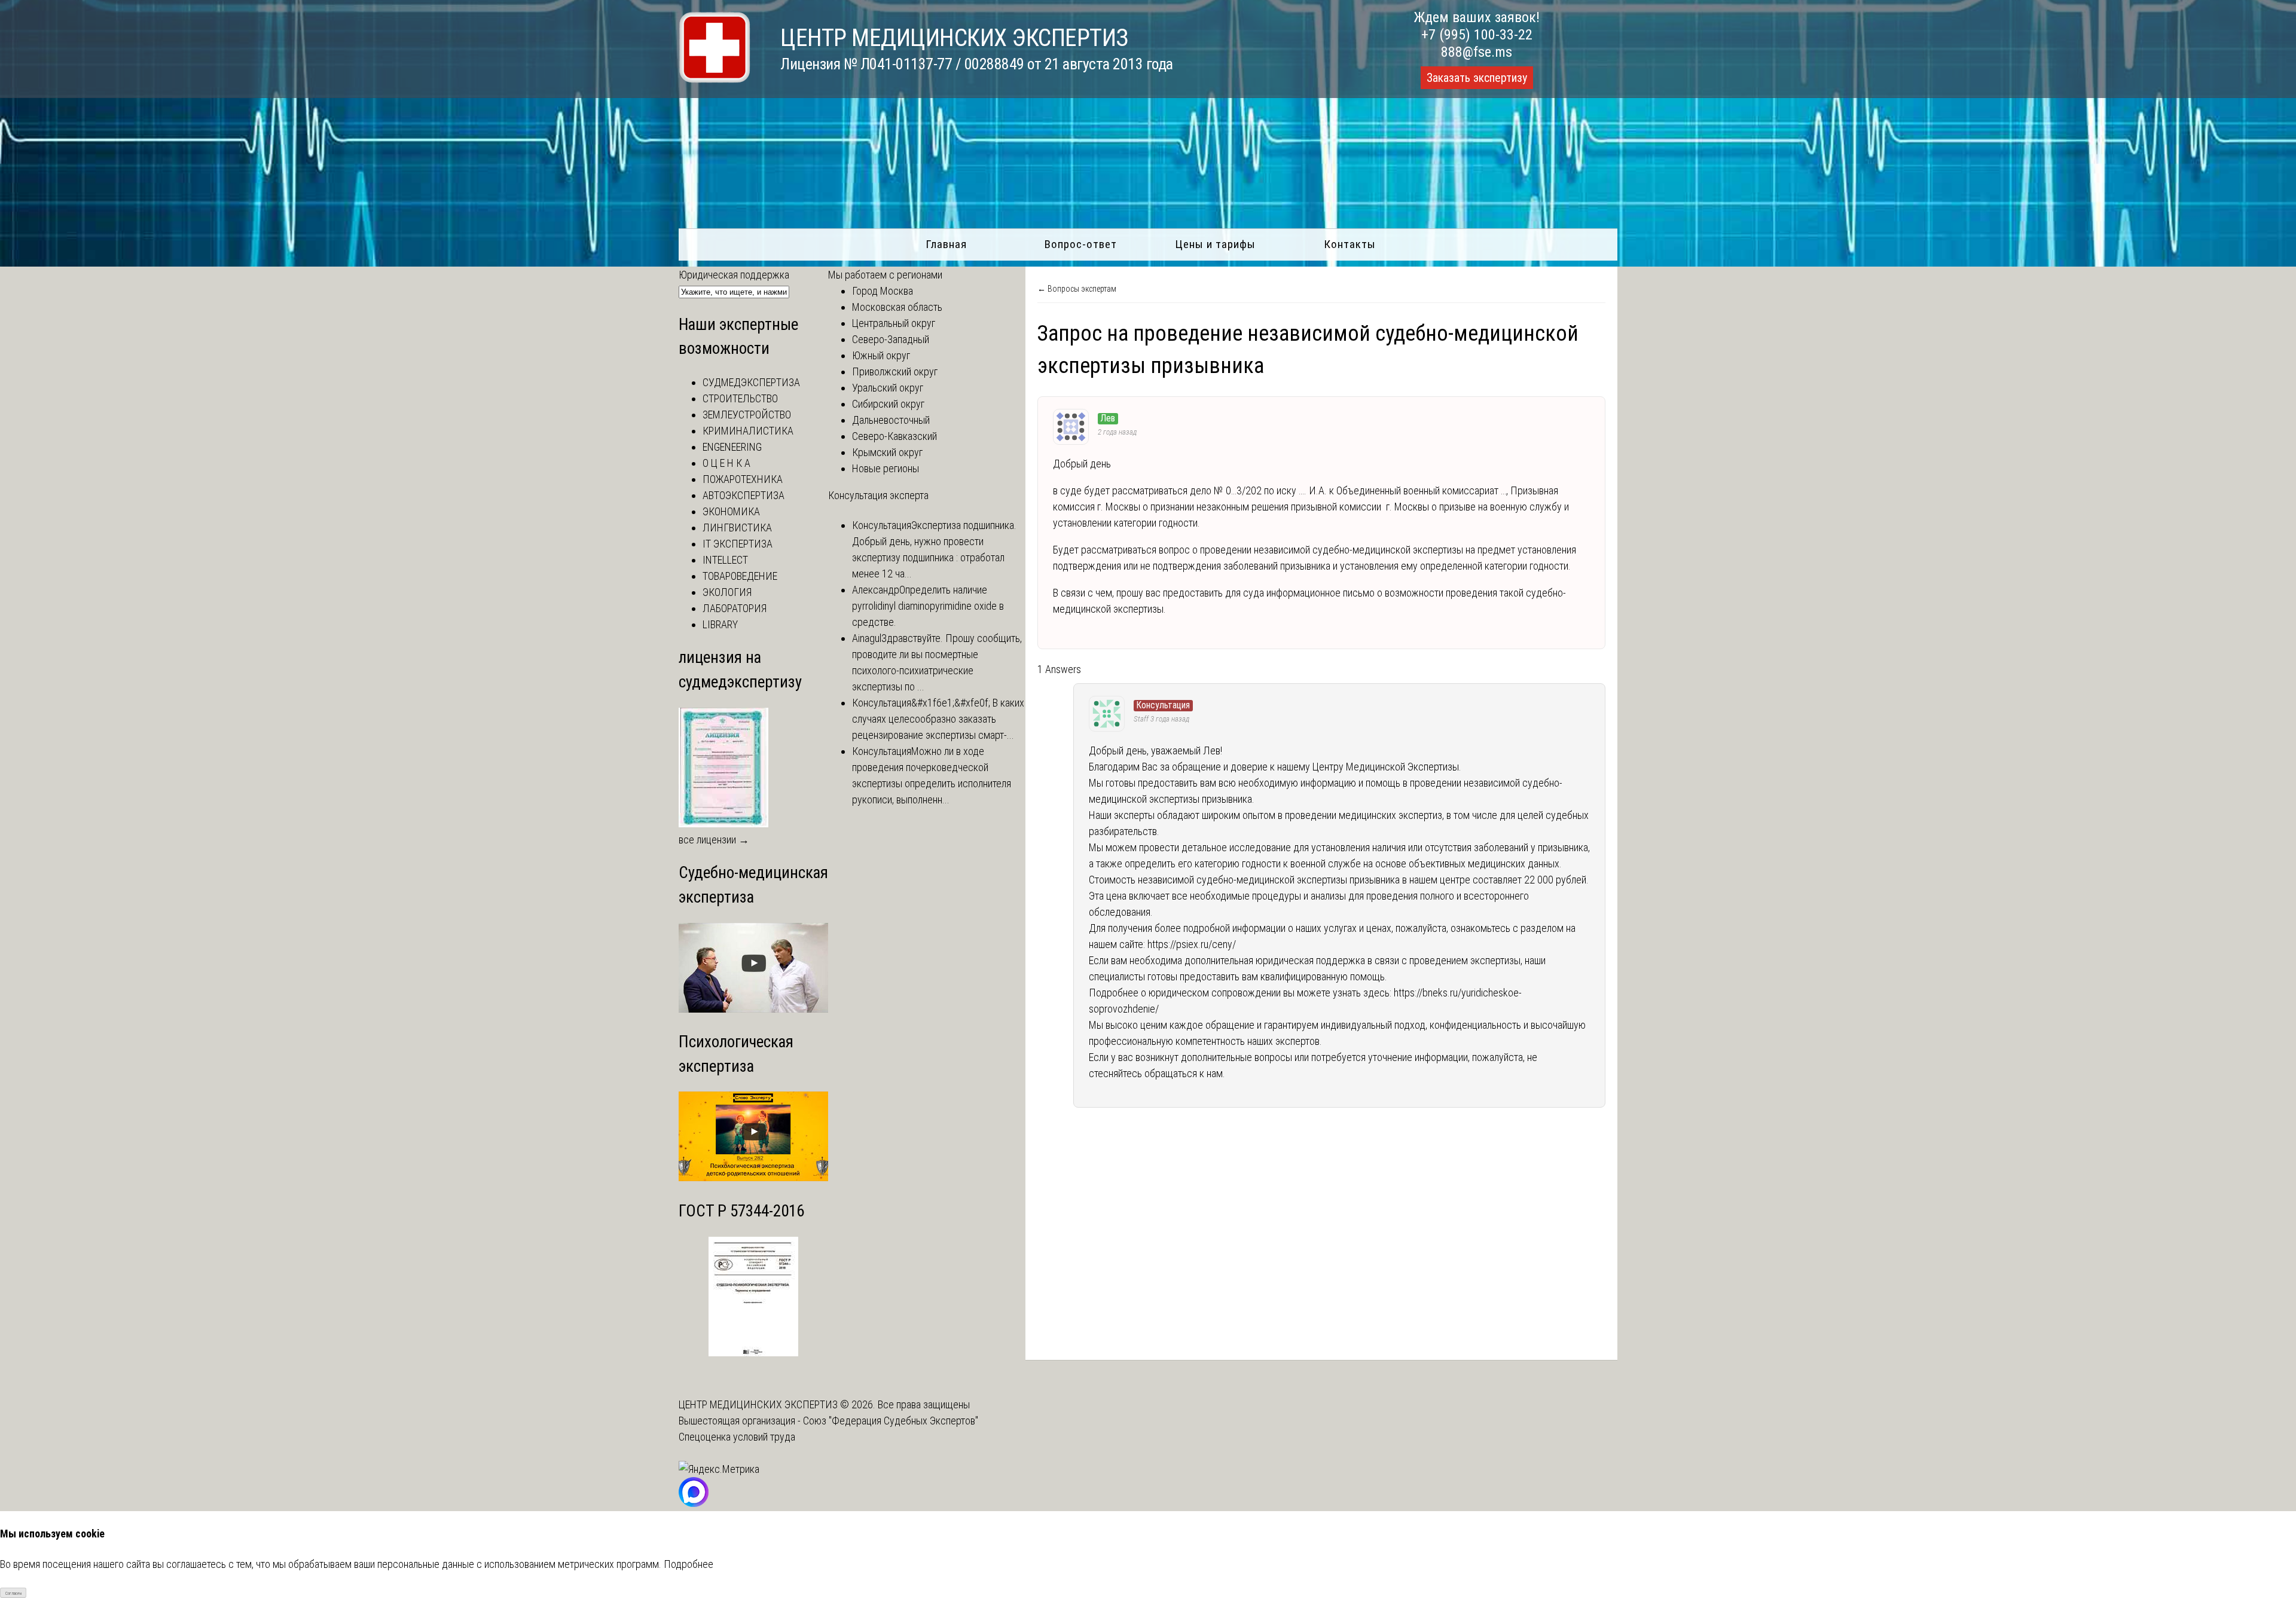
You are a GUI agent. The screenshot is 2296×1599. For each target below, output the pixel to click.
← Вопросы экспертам (1077, 289)
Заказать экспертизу (1477, 78)
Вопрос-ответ (1081, 244)
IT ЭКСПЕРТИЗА (738, 544)
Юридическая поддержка (734, 275)
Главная (946, 244)
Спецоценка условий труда (737, 1437)
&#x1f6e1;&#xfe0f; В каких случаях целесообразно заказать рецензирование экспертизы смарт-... (938, 719)
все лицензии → (714, 840)
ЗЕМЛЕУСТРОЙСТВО (747, 415)
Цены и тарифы (1215, 244)
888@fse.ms (1477, 52)
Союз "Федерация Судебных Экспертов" (891, 1421)
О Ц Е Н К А (726, 463)
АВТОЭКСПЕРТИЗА (744, 495)
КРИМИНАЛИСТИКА (748, 431)
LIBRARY (720, 624)
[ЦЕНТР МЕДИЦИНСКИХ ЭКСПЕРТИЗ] (715, 79)
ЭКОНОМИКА (731, 511)
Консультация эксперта (878, 495)
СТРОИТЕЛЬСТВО (740, 398)
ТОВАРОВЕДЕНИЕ (740, 576)
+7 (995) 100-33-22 (1477, 35)
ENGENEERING (732, 447)
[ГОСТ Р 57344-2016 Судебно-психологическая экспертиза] (753, 1352)
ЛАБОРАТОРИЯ (735, 608)
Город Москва (883, 291)
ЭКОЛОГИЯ (727, 592)
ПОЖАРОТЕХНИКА (743, 479)
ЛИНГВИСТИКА (737, 528)
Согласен (13, 1593)
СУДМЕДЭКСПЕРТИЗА (751, 382)
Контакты (1350, 244)
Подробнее (689, 1564)
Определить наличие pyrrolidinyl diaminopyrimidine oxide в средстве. (928, 606)
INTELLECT (725, 560)
